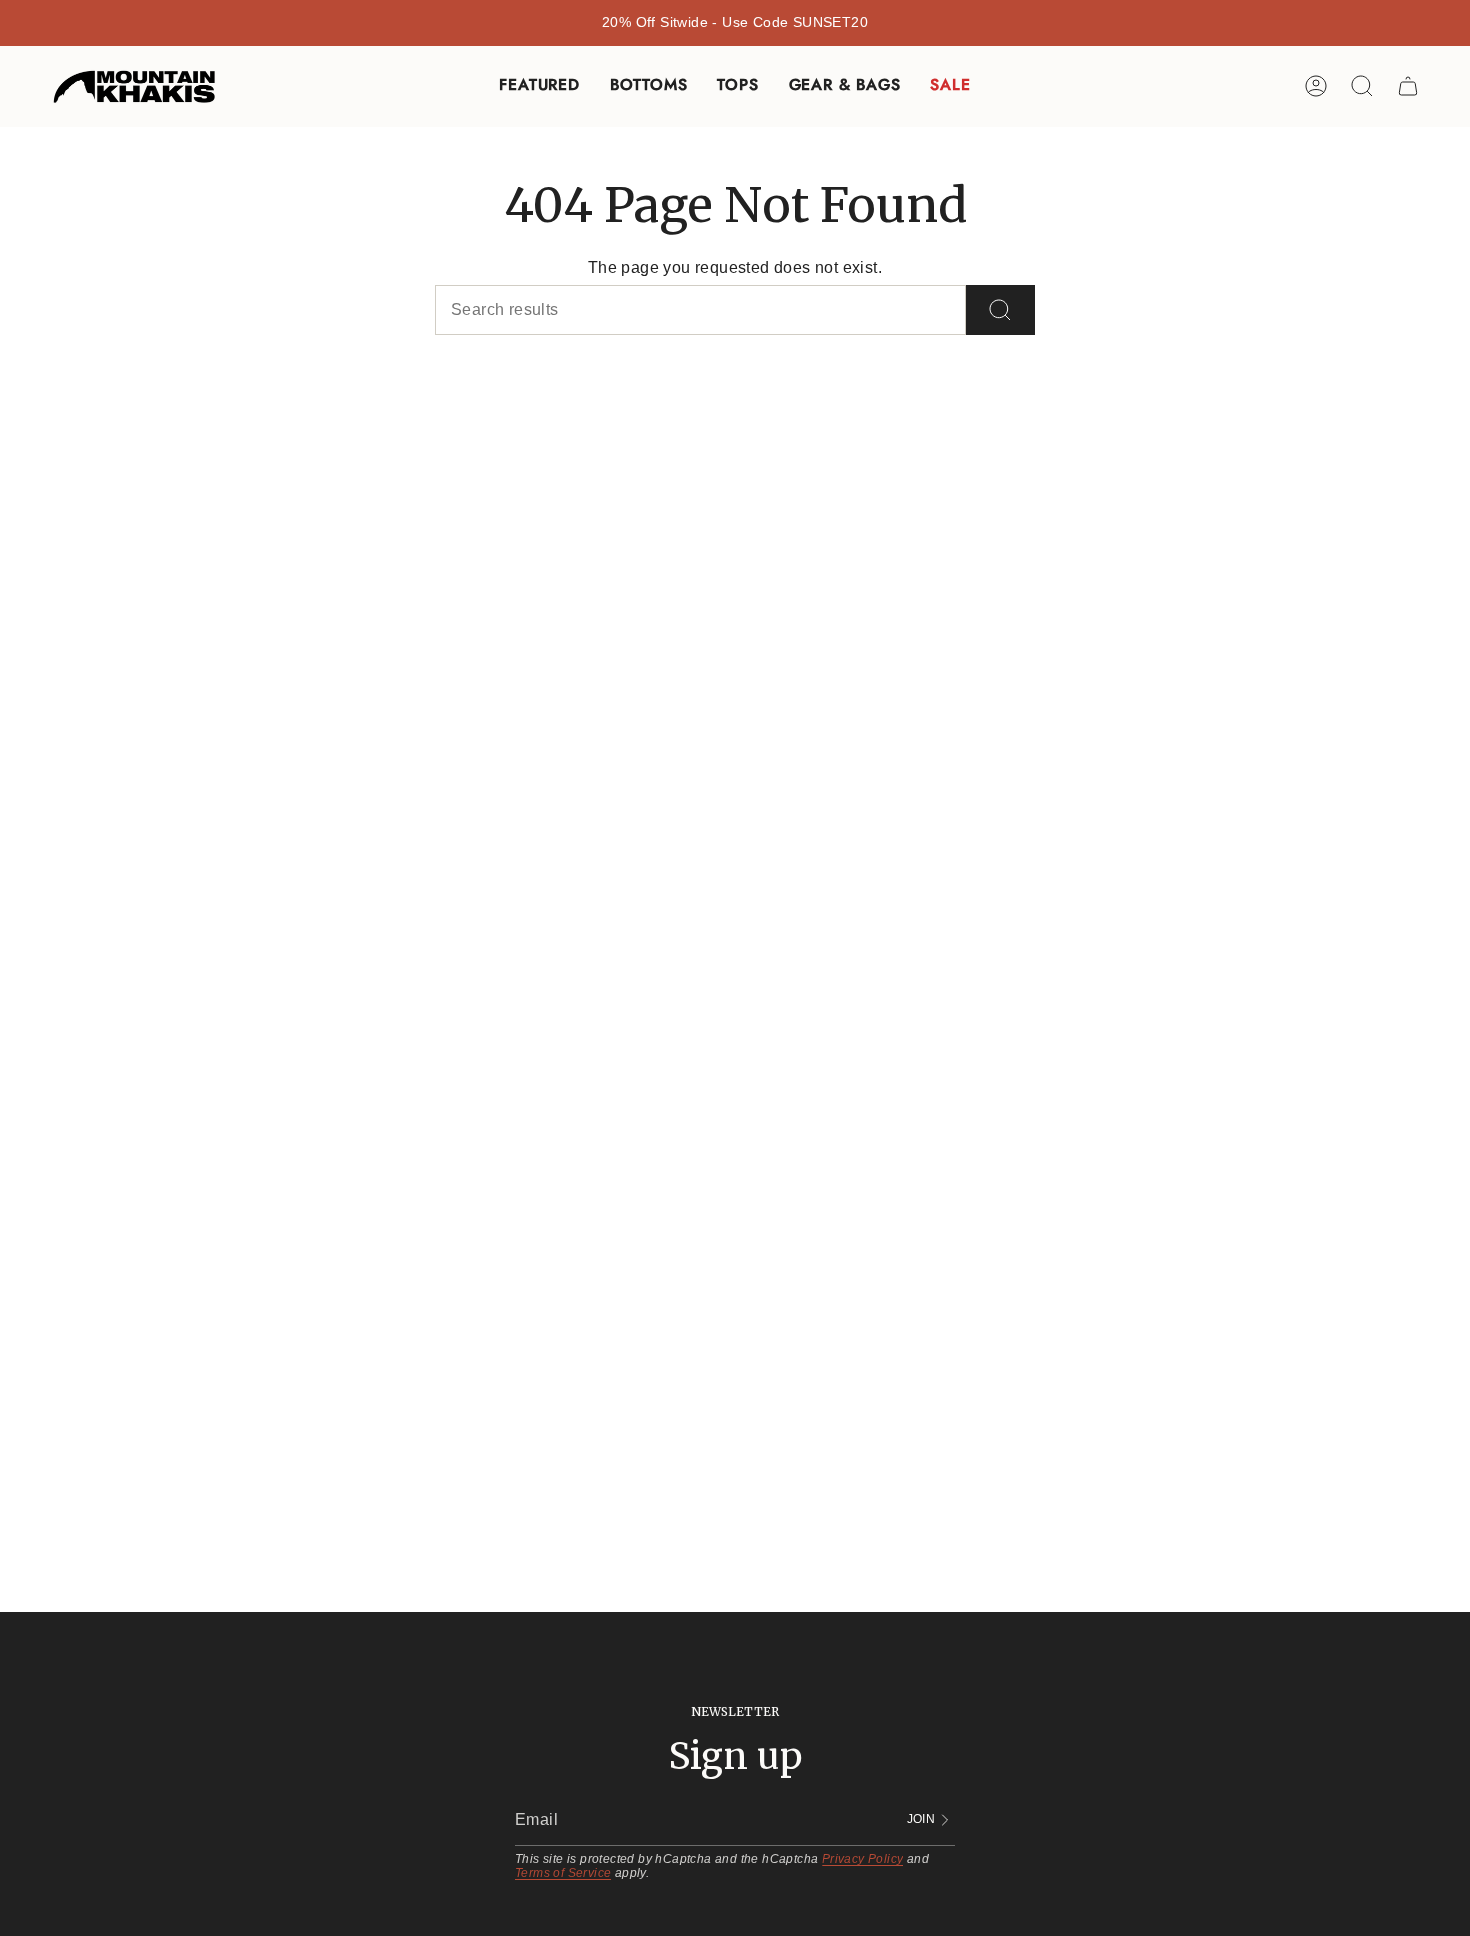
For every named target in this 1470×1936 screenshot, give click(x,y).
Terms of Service (563, 1873)
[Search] (1000, 310)
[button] (539, 86)
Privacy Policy (863, 1859)
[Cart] (1408, 86)
